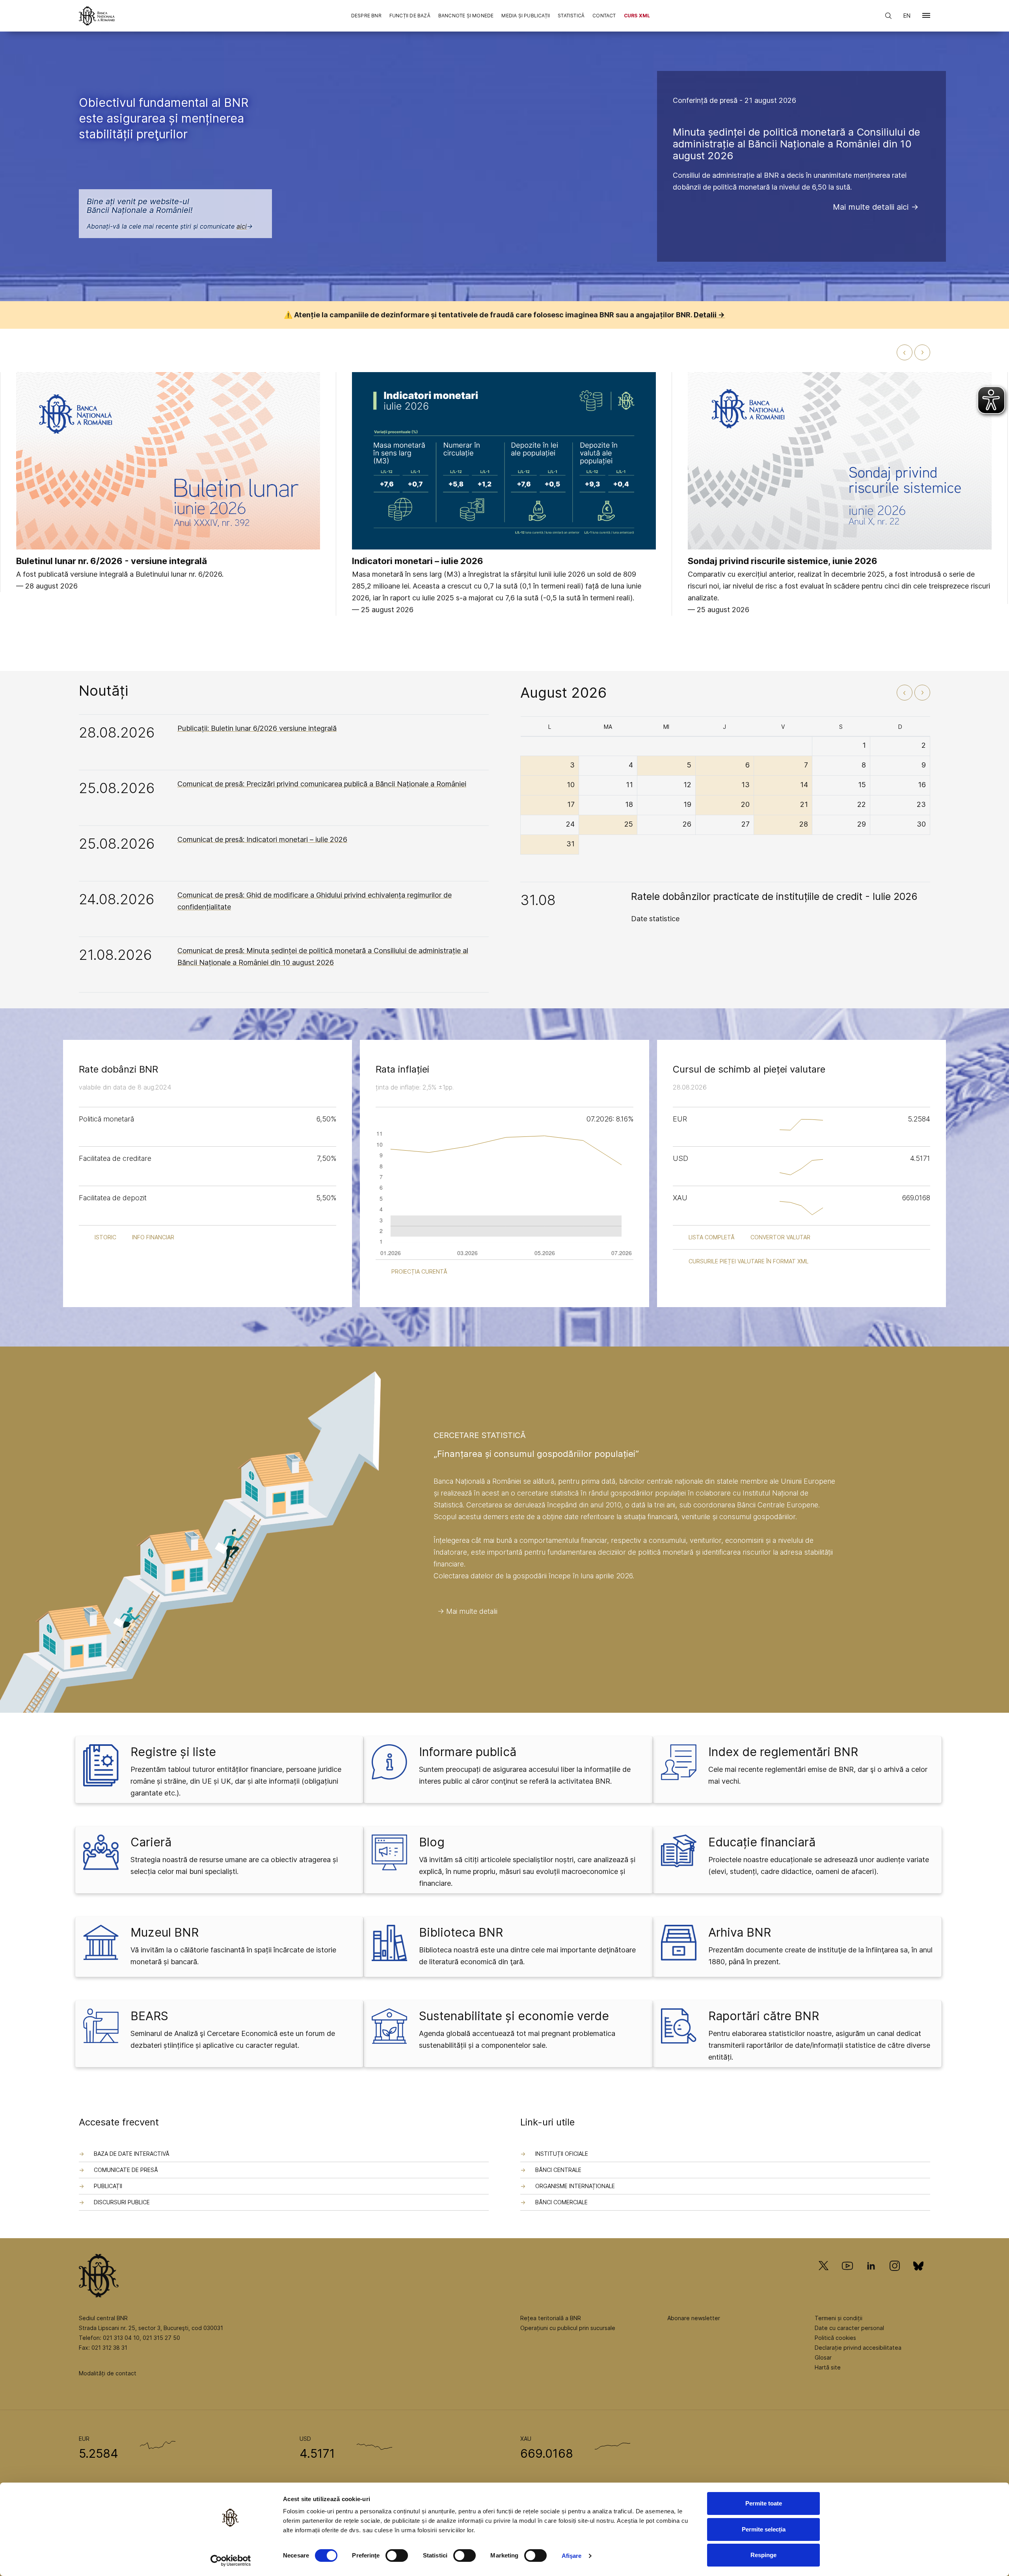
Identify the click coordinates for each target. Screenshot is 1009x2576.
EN (907, 16)
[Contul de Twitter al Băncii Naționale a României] (827, 2277)
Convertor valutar (780, 1237)
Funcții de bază (410, 16)
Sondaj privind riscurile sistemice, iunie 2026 (783, 561)
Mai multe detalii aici (871, 207)
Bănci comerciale (561, 2202)
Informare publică (468, 1752)
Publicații (108, 2186)
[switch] (397, 2556)
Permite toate (764, 2503)
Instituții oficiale (562, 2154)
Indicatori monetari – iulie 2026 (418, 561)
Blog (432, 1842)
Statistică (571, 16)
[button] (926, 17)
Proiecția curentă (419, 1271)
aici (242, 226)
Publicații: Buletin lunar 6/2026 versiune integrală (257, 728)
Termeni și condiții (839, 2318)
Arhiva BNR (740, 1932)
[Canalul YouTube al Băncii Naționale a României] (847, 2277)
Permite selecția (764, 2529)
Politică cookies (835, 2338)
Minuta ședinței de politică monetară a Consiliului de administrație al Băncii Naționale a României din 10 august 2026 (797, 144)
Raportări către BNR (764, 2016)
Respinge (763, 2555)
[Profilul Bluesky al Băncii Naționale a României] (918, 2277)
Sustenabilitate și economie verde (514, 2016)
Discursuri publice (122, 2202)
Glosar (823, 2357)
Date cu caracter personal (849, 2328)
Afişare (572, 2556)
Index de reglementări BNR (783, 1752)
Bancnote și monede (466, 16)
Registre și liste (173, 1752)
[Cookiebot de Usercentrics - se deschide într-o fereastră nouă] (231, 2561)
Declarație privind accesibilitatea (858, 2348)
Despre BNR (366, 16)
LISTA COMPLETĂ (712, 1237)
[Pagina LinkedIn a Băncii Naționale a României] (871, 2277)
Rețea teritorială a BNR (551, 2318)
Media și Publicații (526, 16)
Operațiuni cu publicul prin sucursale (568, 2328)
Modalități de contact (108, 2373)
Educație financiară (762, 1842)
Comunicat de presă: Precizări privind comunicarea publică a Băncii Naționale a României (322, 784)
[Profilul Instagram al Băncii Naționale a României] (895, 2277)
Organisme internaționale (575, 2186)
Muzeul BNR (165, 1932)
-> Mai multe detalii (467, 1611)
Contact (604, 16)
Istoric (105, 1237)
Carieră (151, 1842)
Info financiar (153, 1237)
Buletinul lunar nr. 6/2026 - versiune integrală (112, 561)
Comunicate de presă (126, 2170)
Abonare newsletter (694, 2318)
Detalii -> (709, 315)
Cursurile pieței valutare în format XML (748, 1261)
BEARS (149, 2016)
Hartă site (828, 2367)
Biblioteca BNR (461, 1932)
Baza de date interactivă (132, 2154)
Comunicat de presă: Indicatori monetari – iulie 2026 (262, 839)
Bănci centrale (558, 2170)
